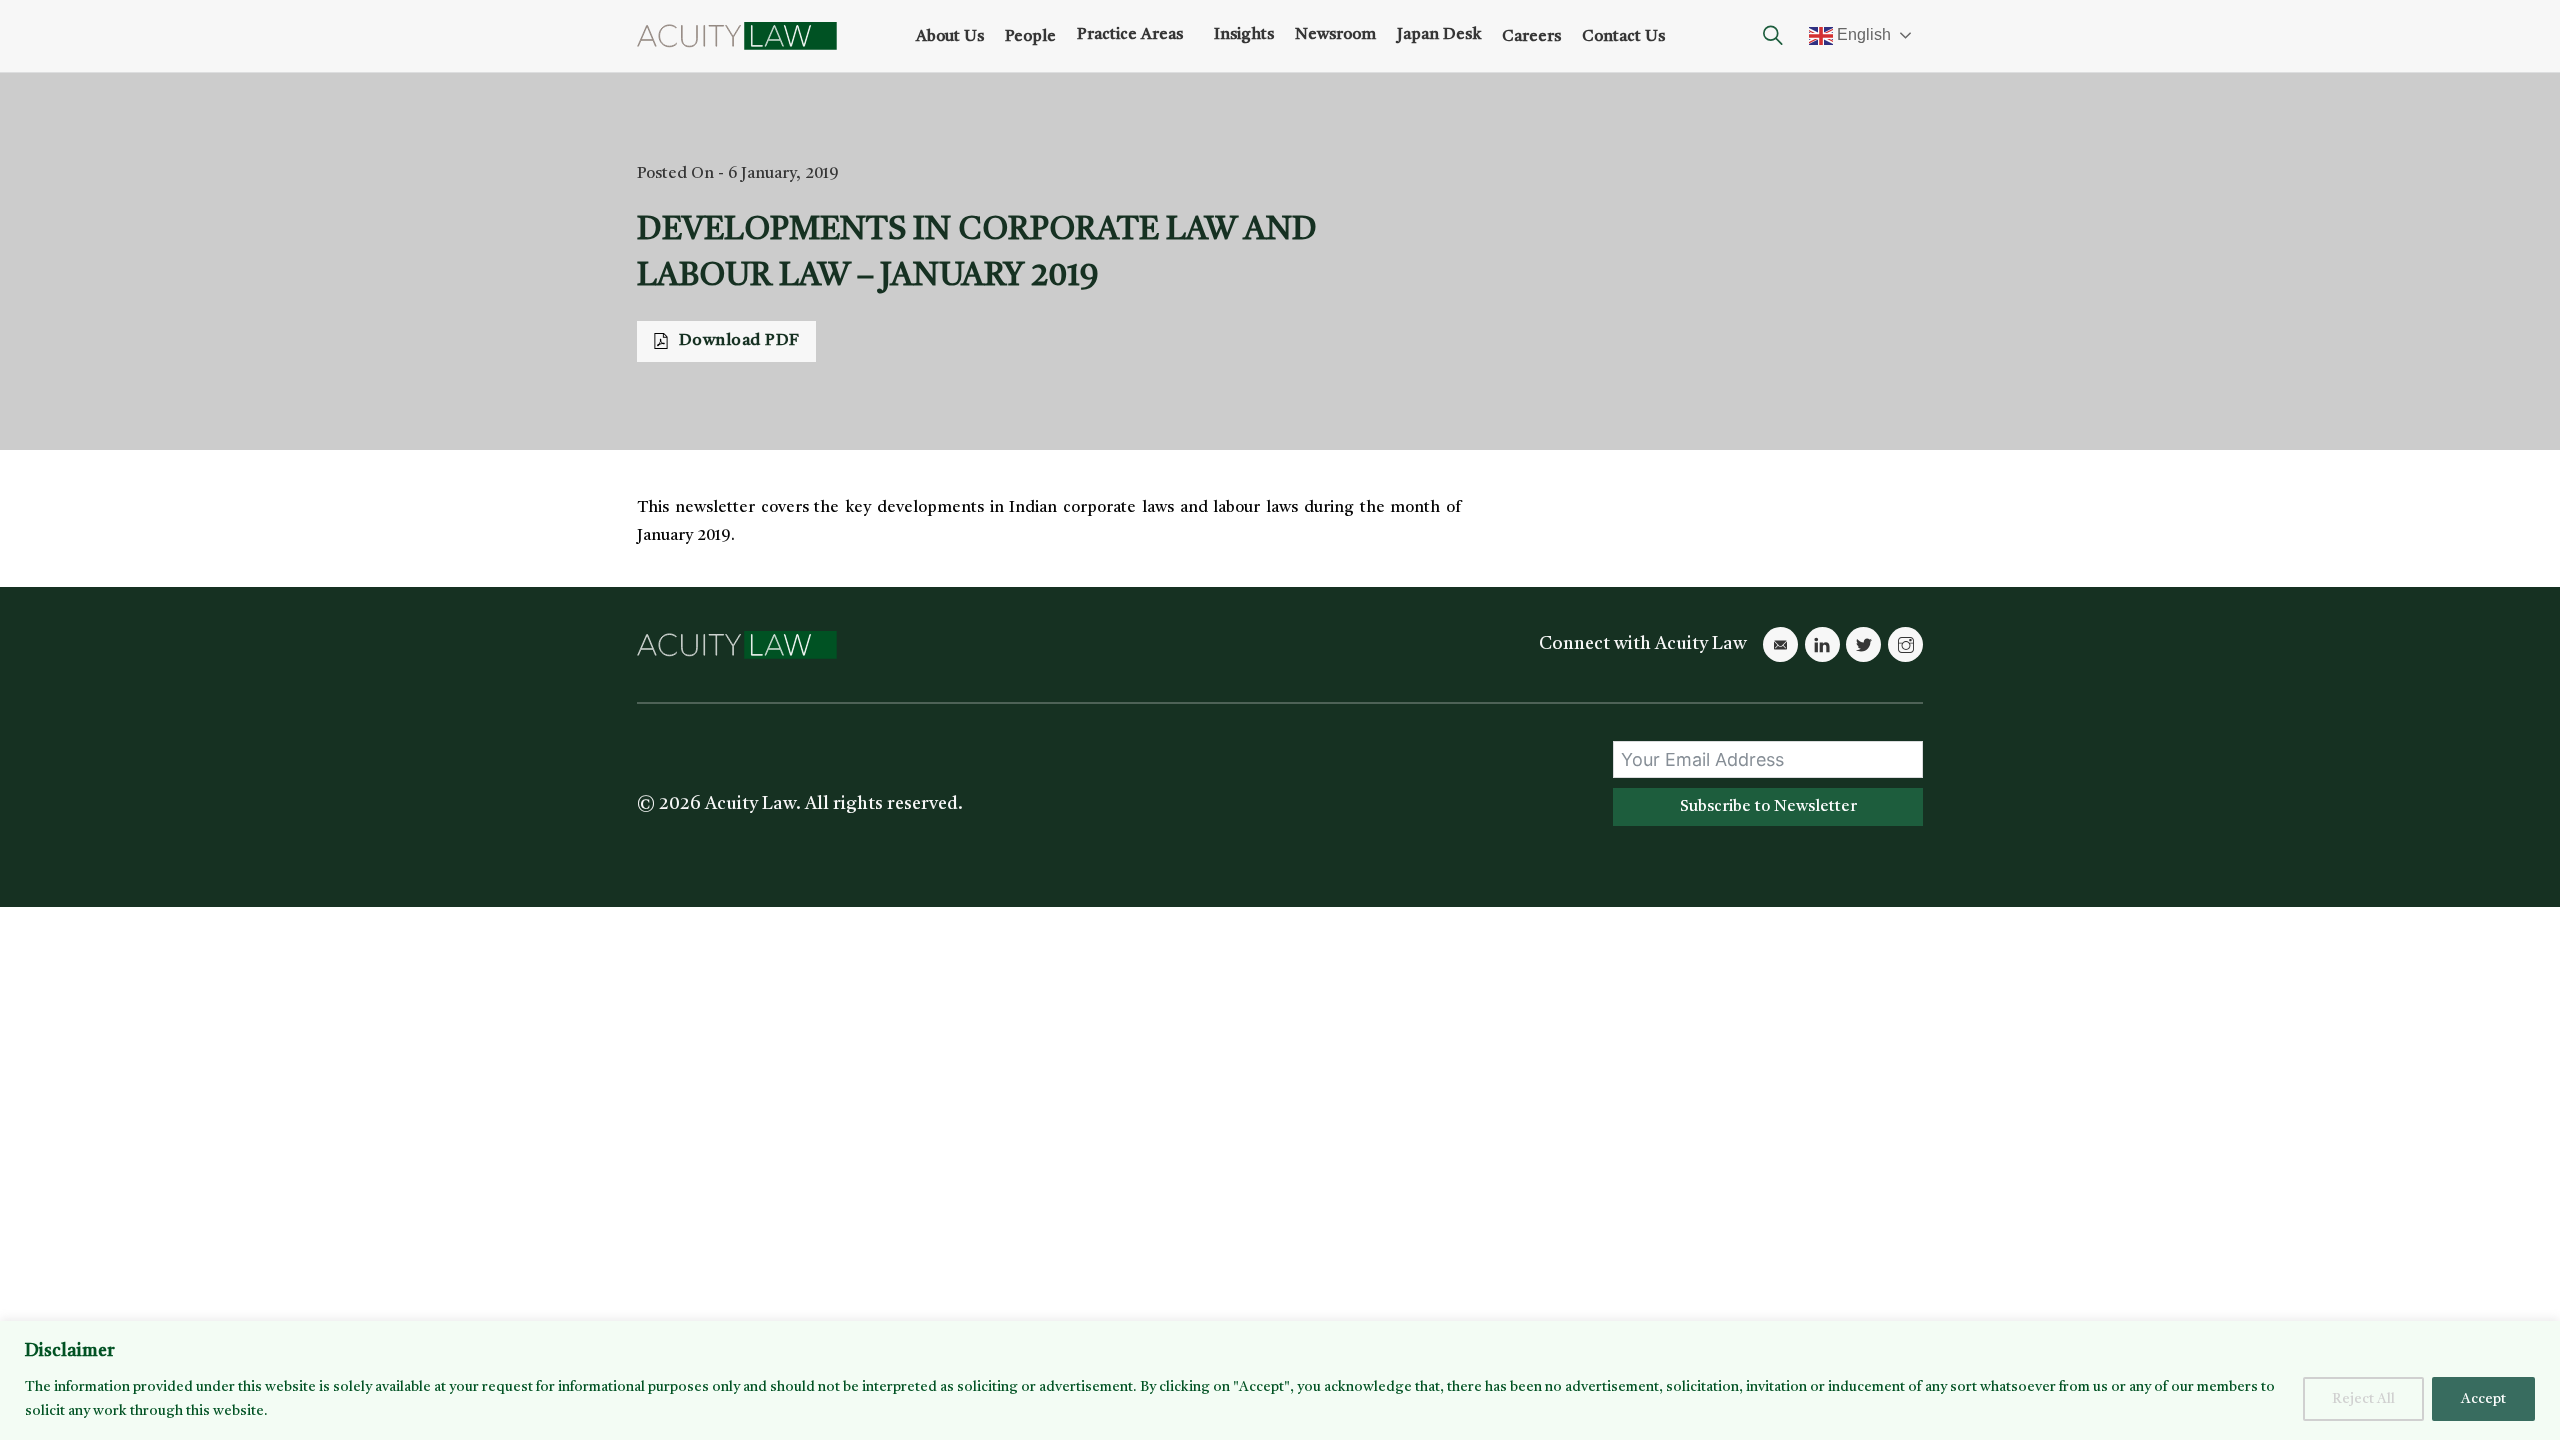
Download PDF (739, 341)
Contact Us (1623, 37)
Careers (1531, 37)
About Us (950, 37)
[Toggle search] (1773, 36)
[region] (1280, 1380)
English (1862, 34)
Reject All (2363, 1399)
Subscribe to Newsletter (1768, 807)
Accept (2483, 1399)
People (1030, 37)
